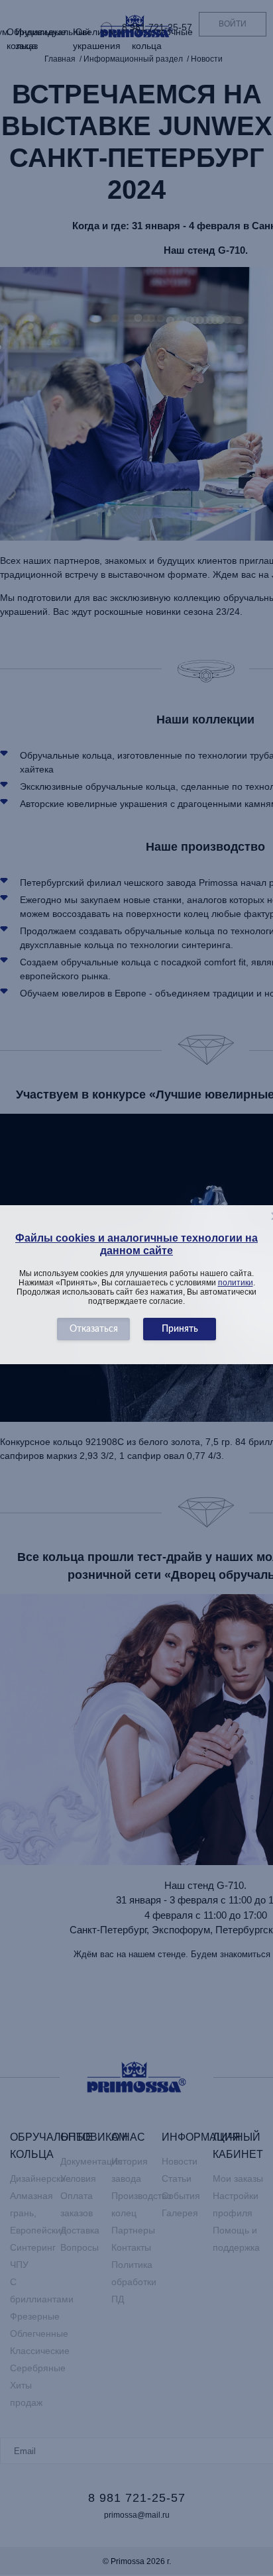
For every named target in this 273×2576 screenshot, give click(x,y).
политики (236, 1283)
